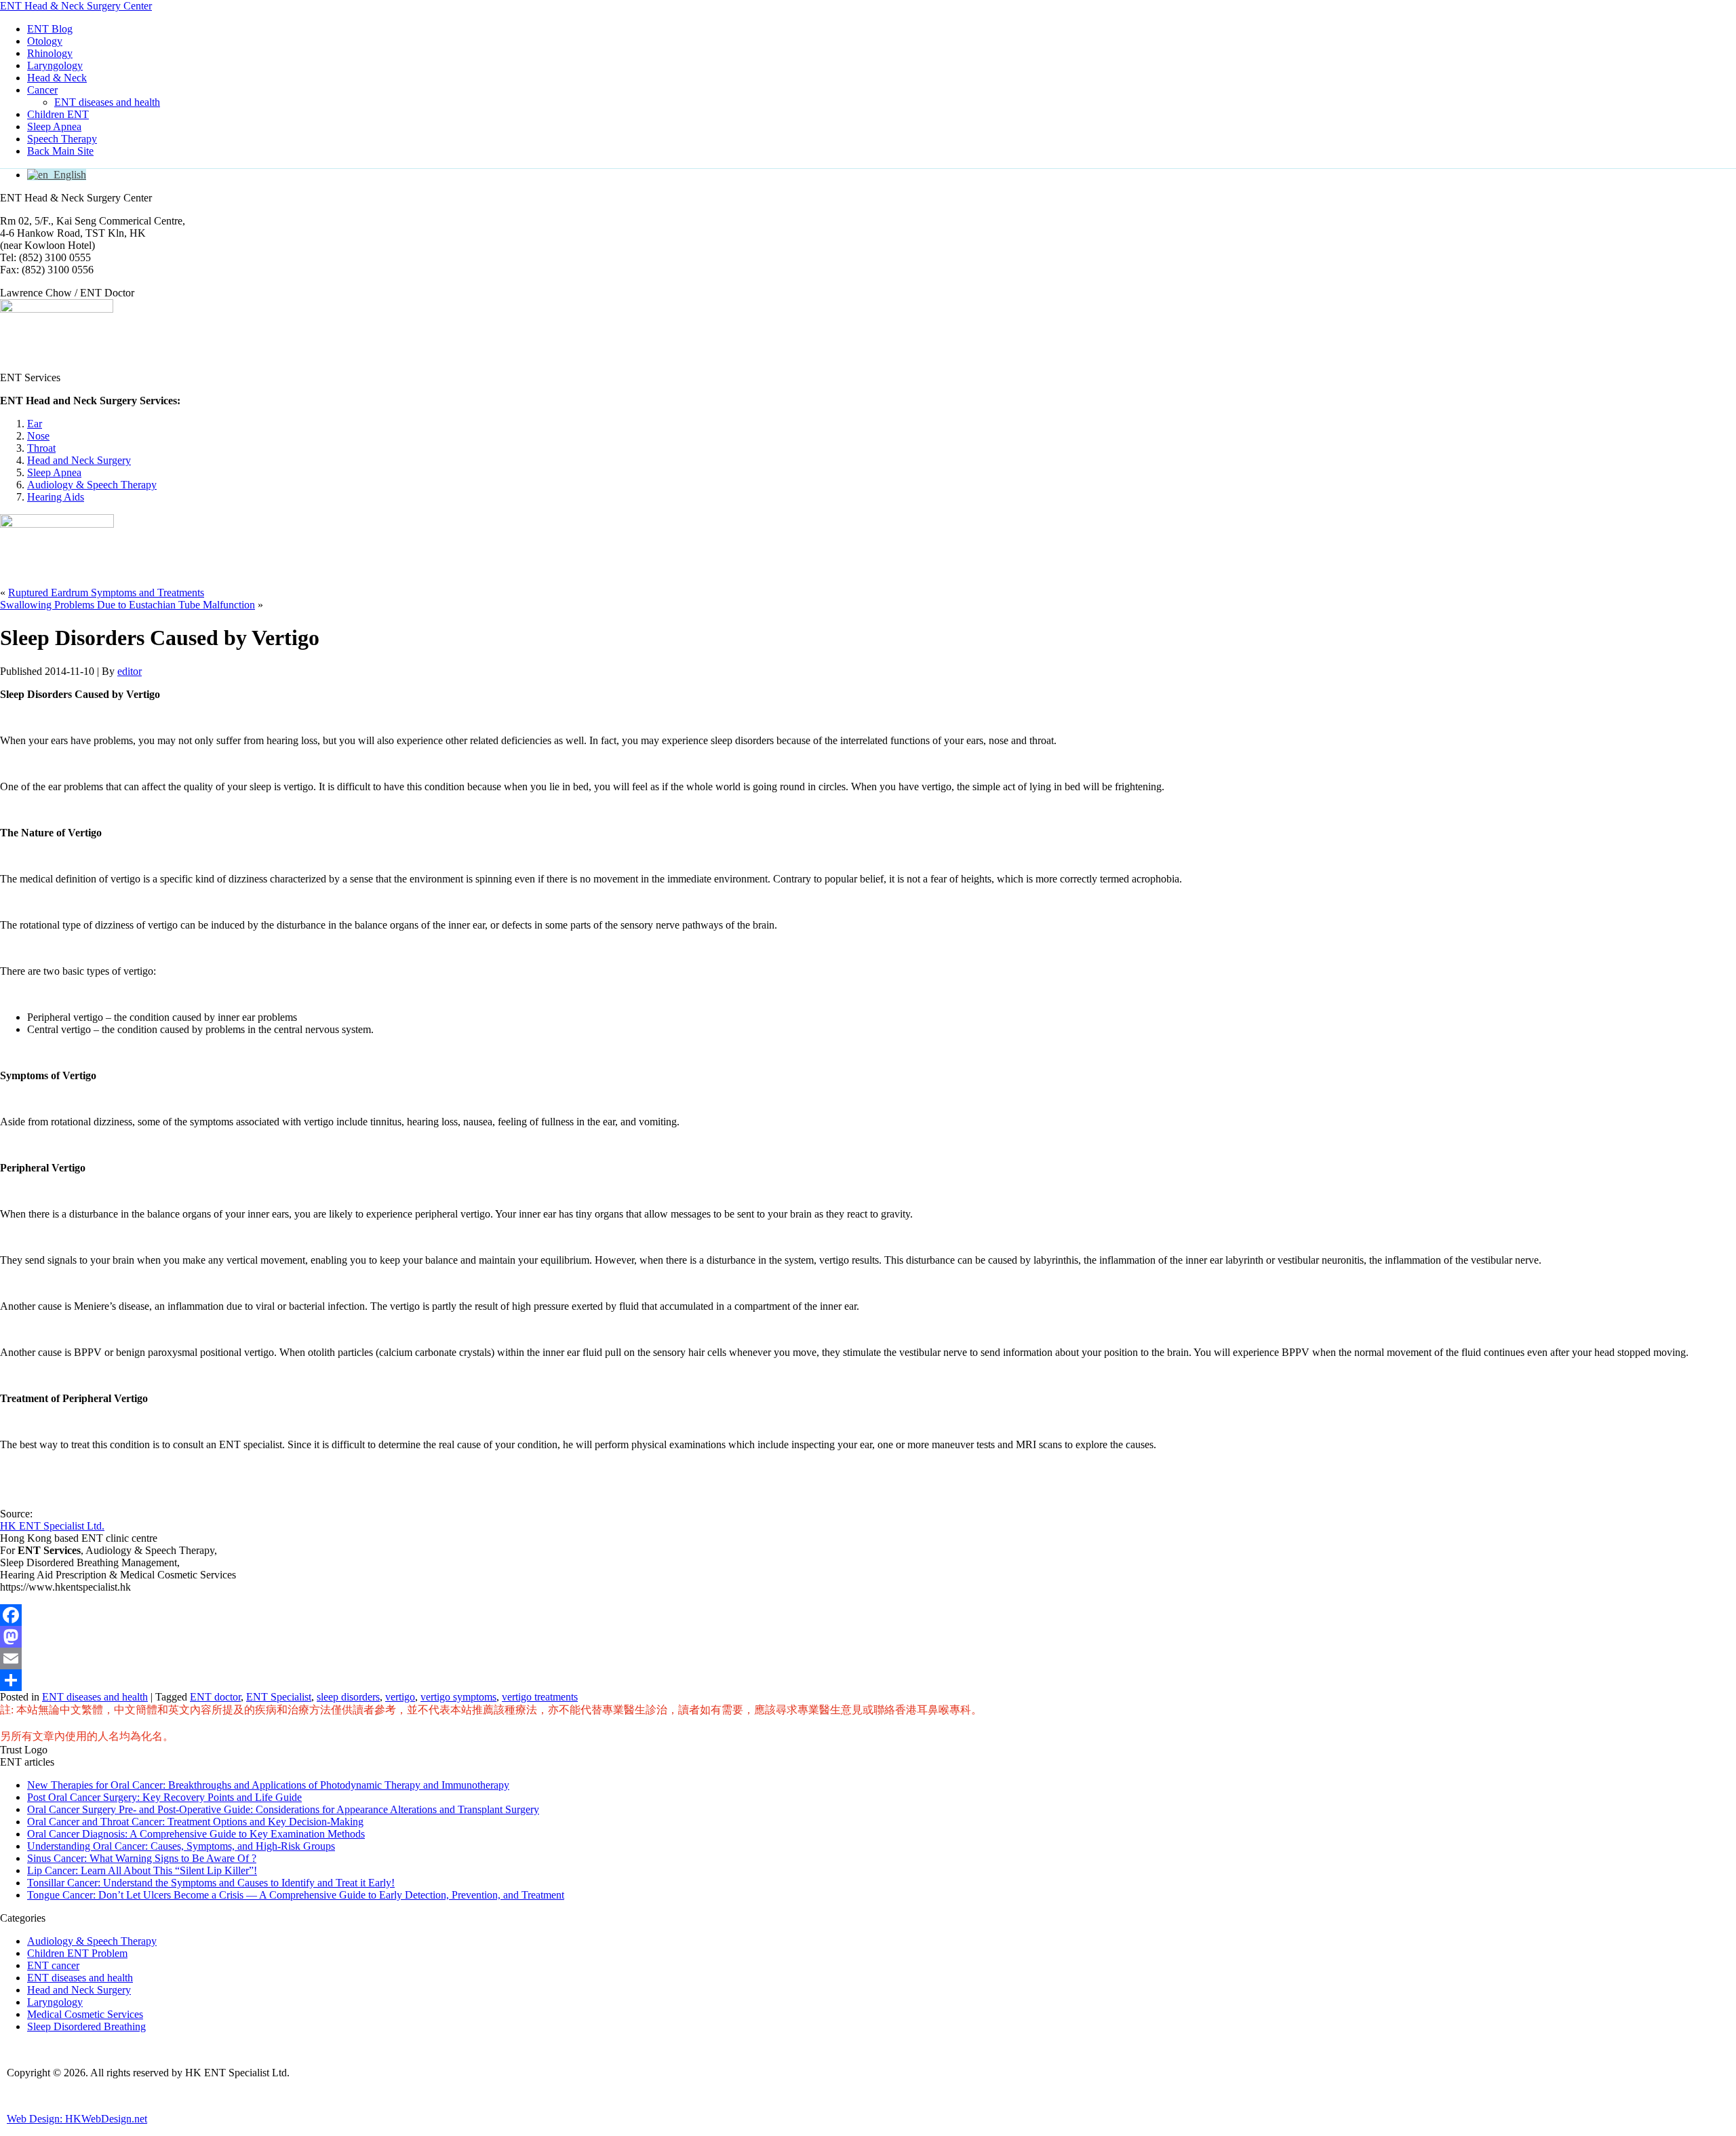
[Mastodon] (868, 1637)
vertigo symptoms (458, 1697)
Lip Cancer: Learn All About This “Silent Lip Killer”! (142, 1870)
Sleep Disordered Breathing (86, 2026)
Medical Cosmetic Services (85, 2014)
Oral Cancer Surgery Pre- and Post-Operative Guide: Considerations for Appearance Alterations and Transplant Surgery (283, 1809)
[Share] (868, 1680)
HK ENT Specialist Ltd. (52, 1526)
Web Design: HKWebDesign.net (77, 2119)
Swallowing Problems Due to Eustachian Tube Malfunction (127, 605)
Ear (35, 424)
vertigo (400, 1697)
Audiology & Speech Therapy (92, 485)
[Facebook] (868, 1615)
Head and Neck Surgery (79, 460)
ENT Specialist (279, 1697)
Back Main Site (60, 151)
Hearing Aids (56, 497)
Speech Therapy (62, 139)
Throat (41, 448)
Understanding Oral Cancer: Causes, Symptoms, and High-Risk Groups (181, 1846)
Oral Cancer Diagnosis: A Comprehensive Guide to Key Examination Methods (196, 1834)
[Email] (868, 1658)
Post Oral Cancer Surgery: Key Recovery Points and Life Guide (164, 1797)
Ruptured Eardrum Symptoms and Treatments (106, 593)
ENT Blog (50, 29)
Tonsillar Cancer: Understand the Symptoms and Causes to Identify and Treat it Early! (211, 1883)
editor (130, 671)
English (67, 175)
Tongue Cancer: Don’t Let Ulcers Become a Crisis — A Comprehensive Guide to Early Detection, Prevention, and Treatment (296, 1895)
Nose (38, 436)
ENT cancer (53, 1965)
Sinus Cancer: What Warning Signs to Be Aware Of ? (142, 1858)
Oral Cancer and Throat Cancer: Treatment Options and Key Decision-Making (195, 1822)
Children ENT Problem (77, 1953)
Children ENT (58, 114)
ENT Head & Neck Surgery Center (76, 6)
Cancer (42, 90)
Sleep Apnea (54, 127)
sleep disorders (348, 1697)
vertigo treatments (540, 1697)
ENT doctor (215, 1697)
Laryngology (55, 65)
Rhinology (50, 53)
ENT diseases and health (107, 102)
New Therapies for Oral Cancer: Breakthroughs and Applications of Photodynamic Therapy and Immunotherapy (268, 1785)
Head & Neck (57, 78)
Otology (45, 41)
